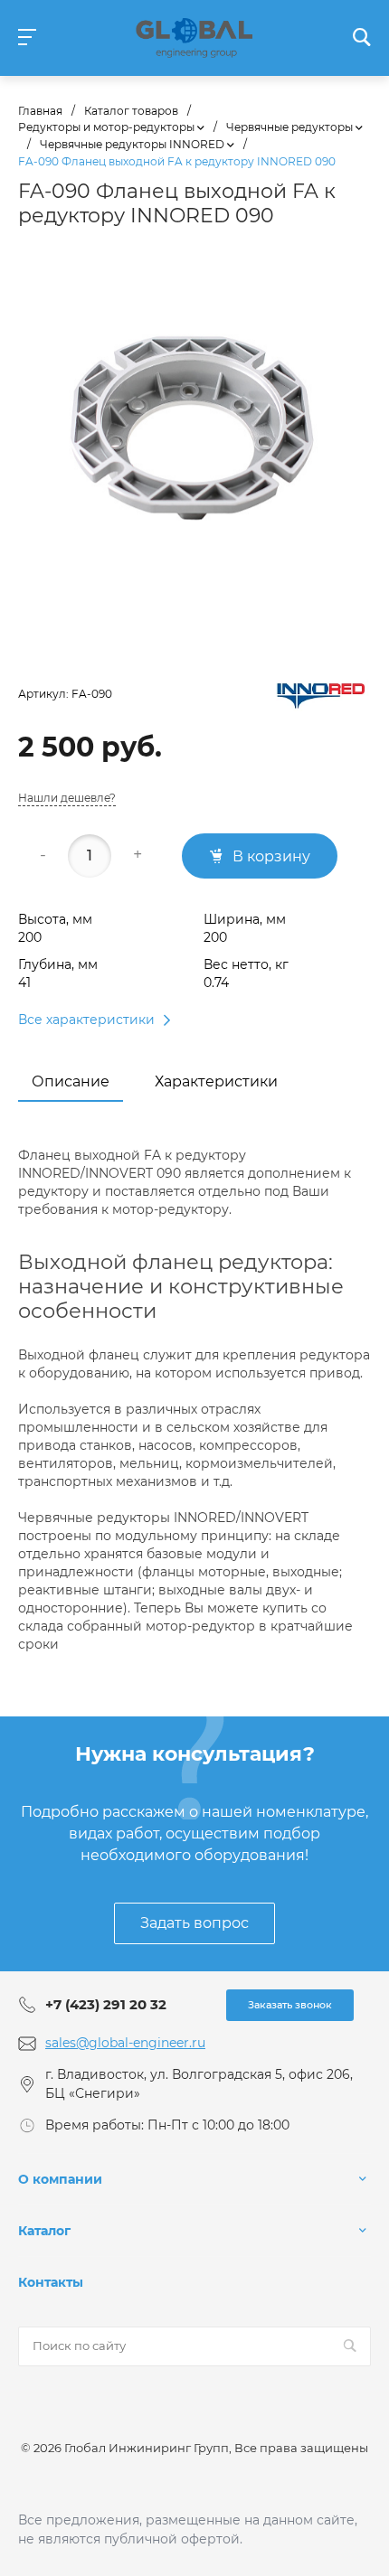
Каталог (44, 2231)
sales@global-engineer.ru (125, 2043)
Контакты (51, 2282)
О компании (60, 2179)
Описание (71, 1081)
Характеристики (216, 1081)
